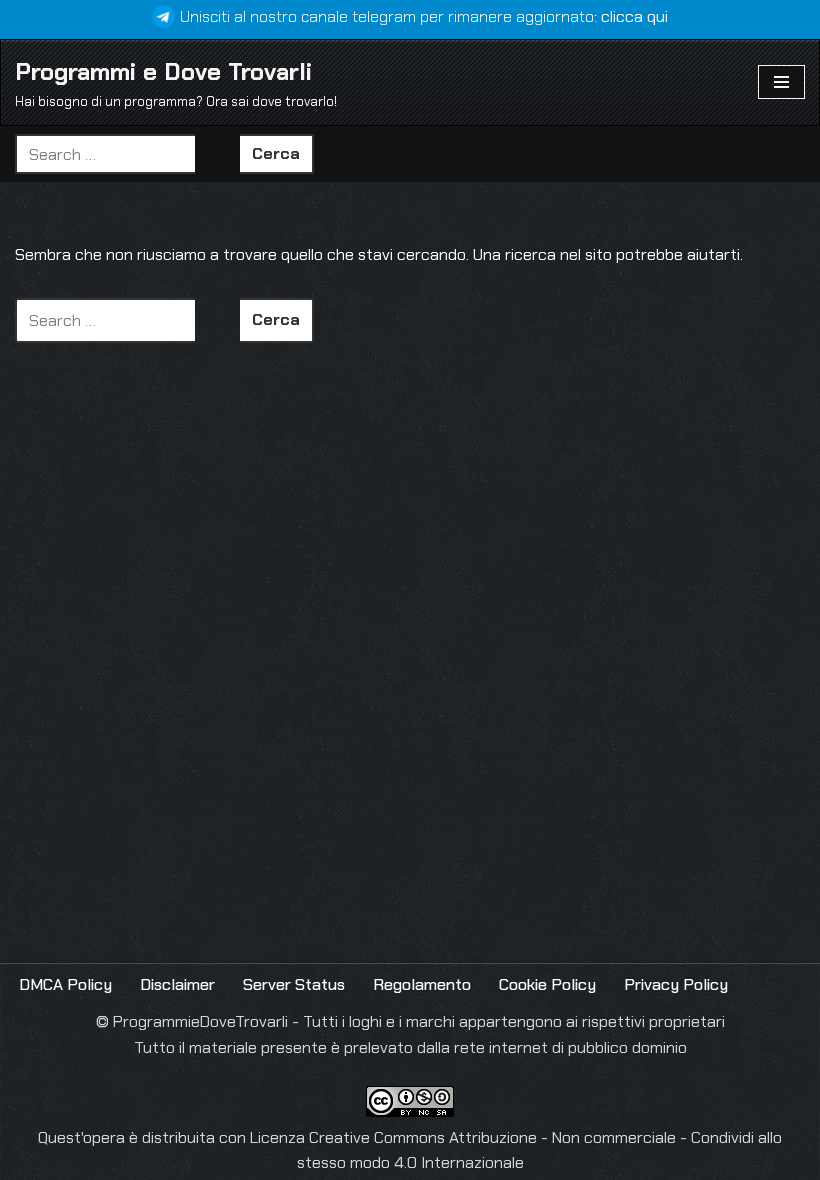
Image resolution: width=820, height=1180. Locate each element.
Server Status (294, 984)
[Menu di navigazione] (781, 82)
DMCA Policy (65, 984)
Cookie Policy (547, 984)
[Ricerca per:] (127, 154)
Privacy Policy (676, 984)
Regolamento (422, 984)
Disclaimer (177, 984)
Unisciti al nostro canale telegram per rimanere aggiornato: (424, 16)
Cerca (276, 153)
